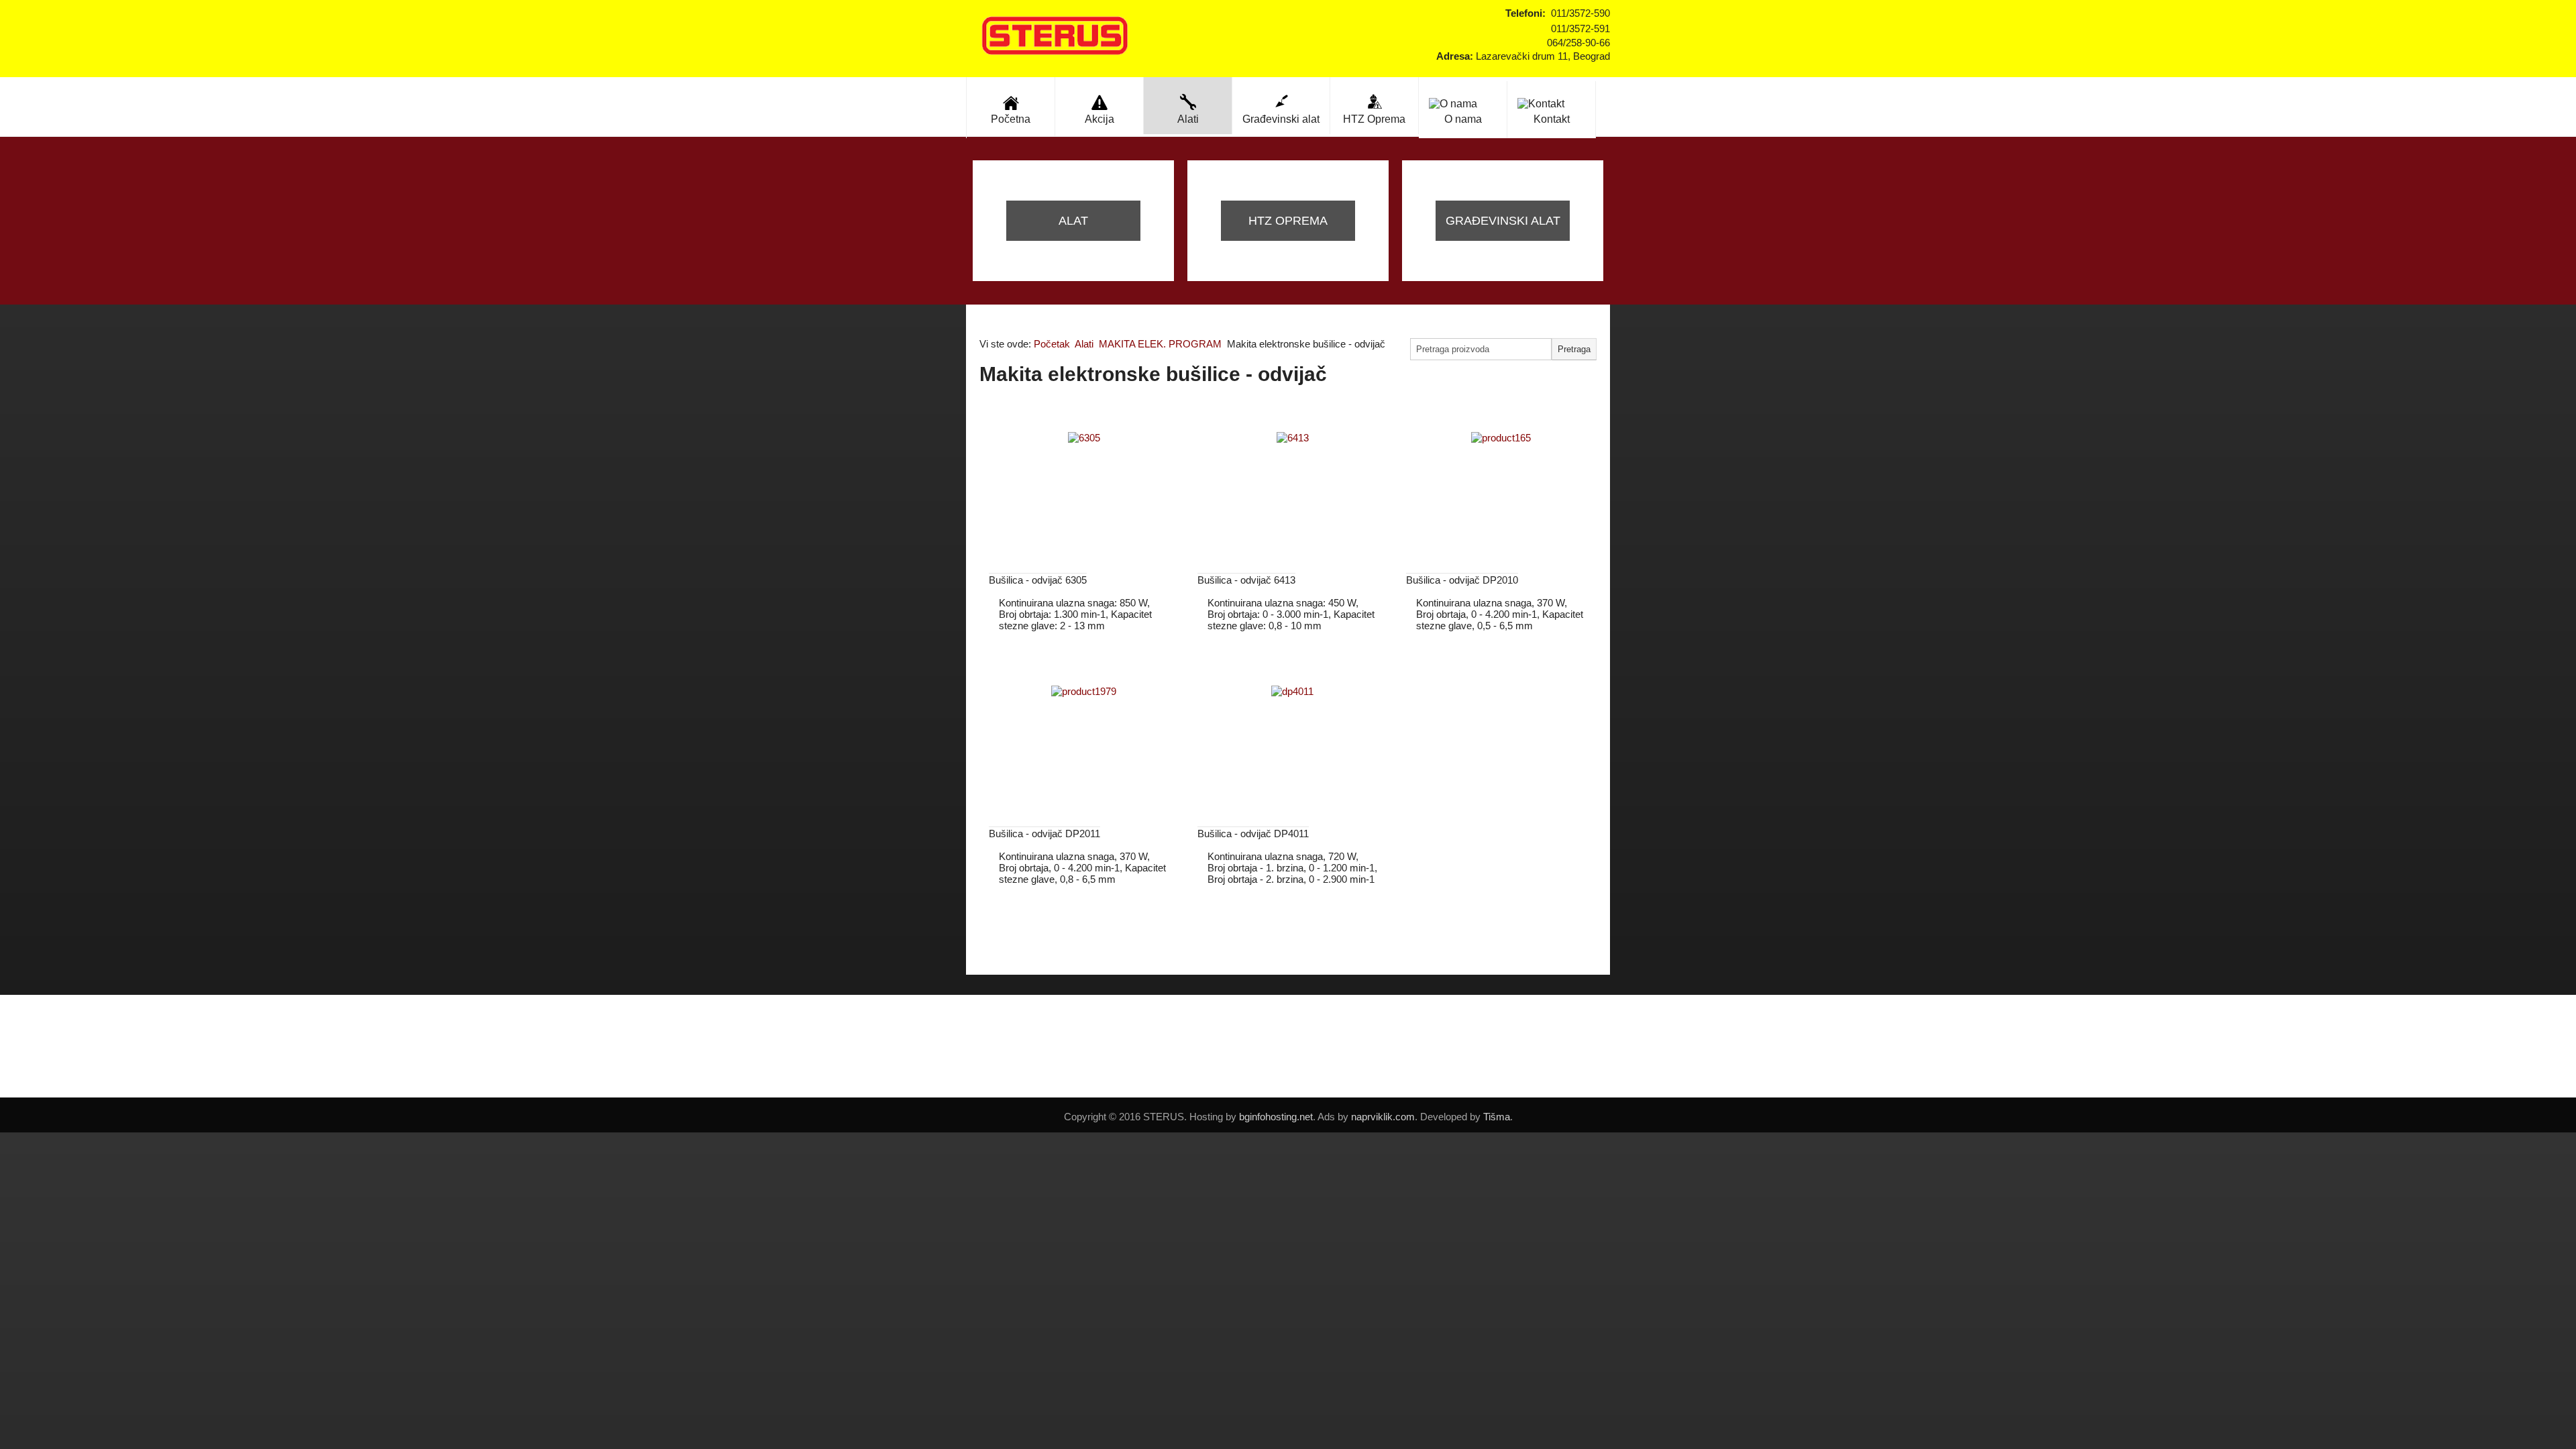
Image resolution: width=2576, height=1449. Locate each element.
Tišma (1497, 1117)
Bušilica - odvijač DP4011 (1253, 834)
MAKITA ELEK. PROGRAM (1160, 344)
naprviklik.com (1383, 1117)
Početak (1052, 344)
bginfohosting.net (1276, 1117)
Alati (1084, 344)
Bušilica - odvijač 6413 (1246, 580)
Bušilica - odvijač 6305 (1038, 580)
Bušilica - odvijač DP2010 (1462, 580)
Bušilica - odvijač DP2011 (1044, 834)
